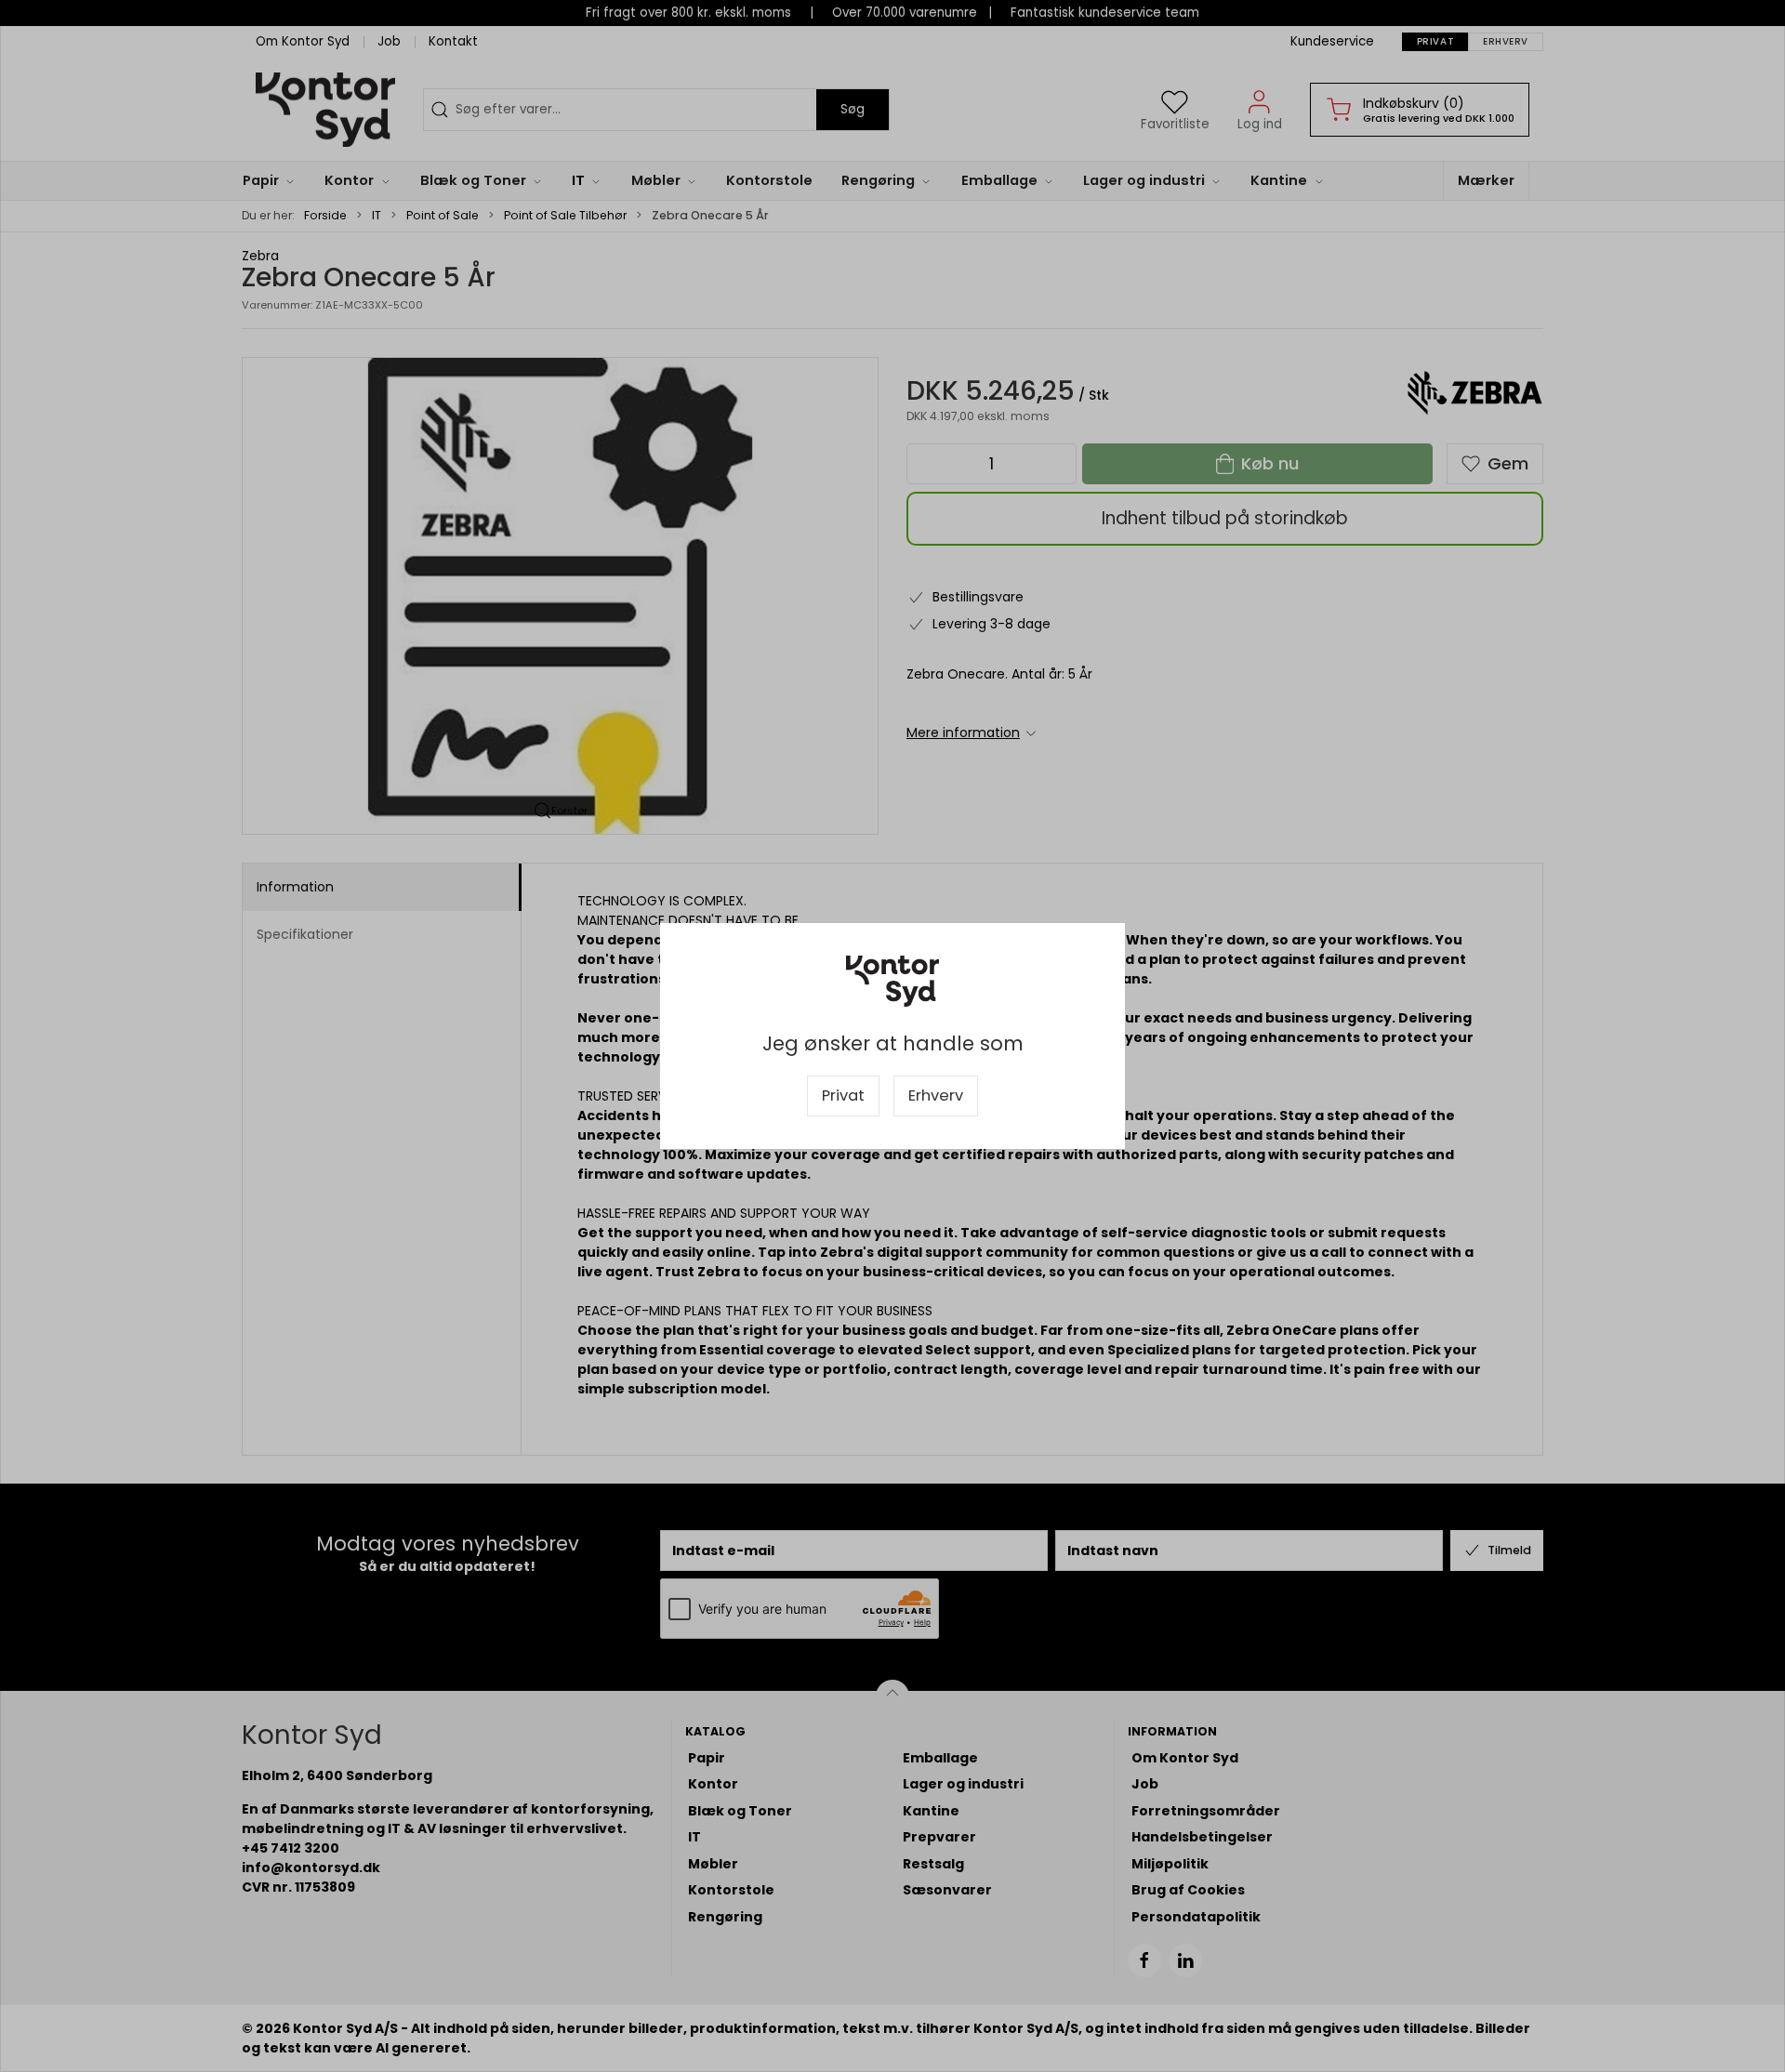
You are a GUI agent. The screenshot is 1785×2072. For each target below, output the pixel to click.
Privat (843, 1095)
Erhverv (936, 1095)
